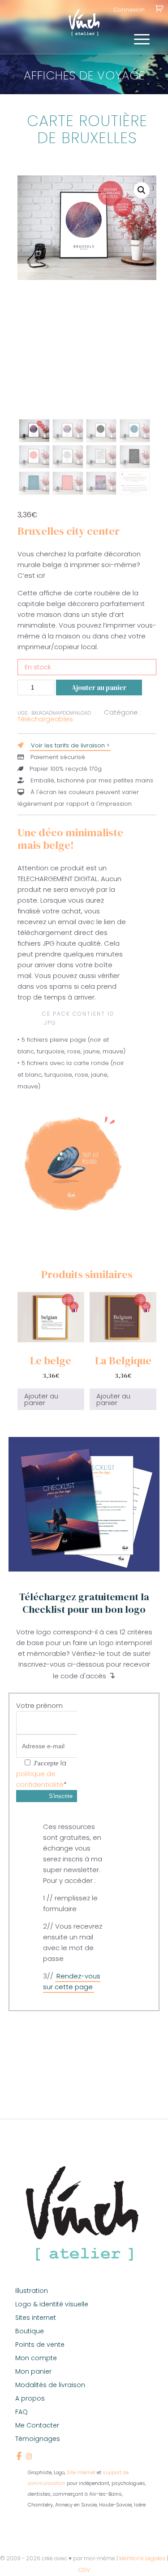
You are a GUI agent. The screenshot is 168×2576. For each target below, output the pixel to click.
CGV (84, 2570)
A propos (30, 2398)
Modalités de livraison (50, 2385)
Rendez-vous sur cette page (72, 1981)
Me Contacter (37, 2425)
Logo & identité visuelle (52, 2304)
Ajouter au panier (99, 688)
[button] (142, 190)
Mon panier (33, 2371)
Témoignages (38, 2439)
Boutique (30, 2331)
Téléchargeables (45, 719)
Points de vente (40, 2345)
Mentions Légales (142, 2558)
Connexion (129, 10)
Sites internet (36, 2318)
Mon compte (36, 2358)
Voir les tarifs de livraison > (70, 745)
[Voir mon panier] (159, 10)
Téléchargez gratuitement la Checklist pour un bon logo (84, 1603)
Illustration (32, 2291)
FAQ (22, 2412)
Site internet (81, 2472)
